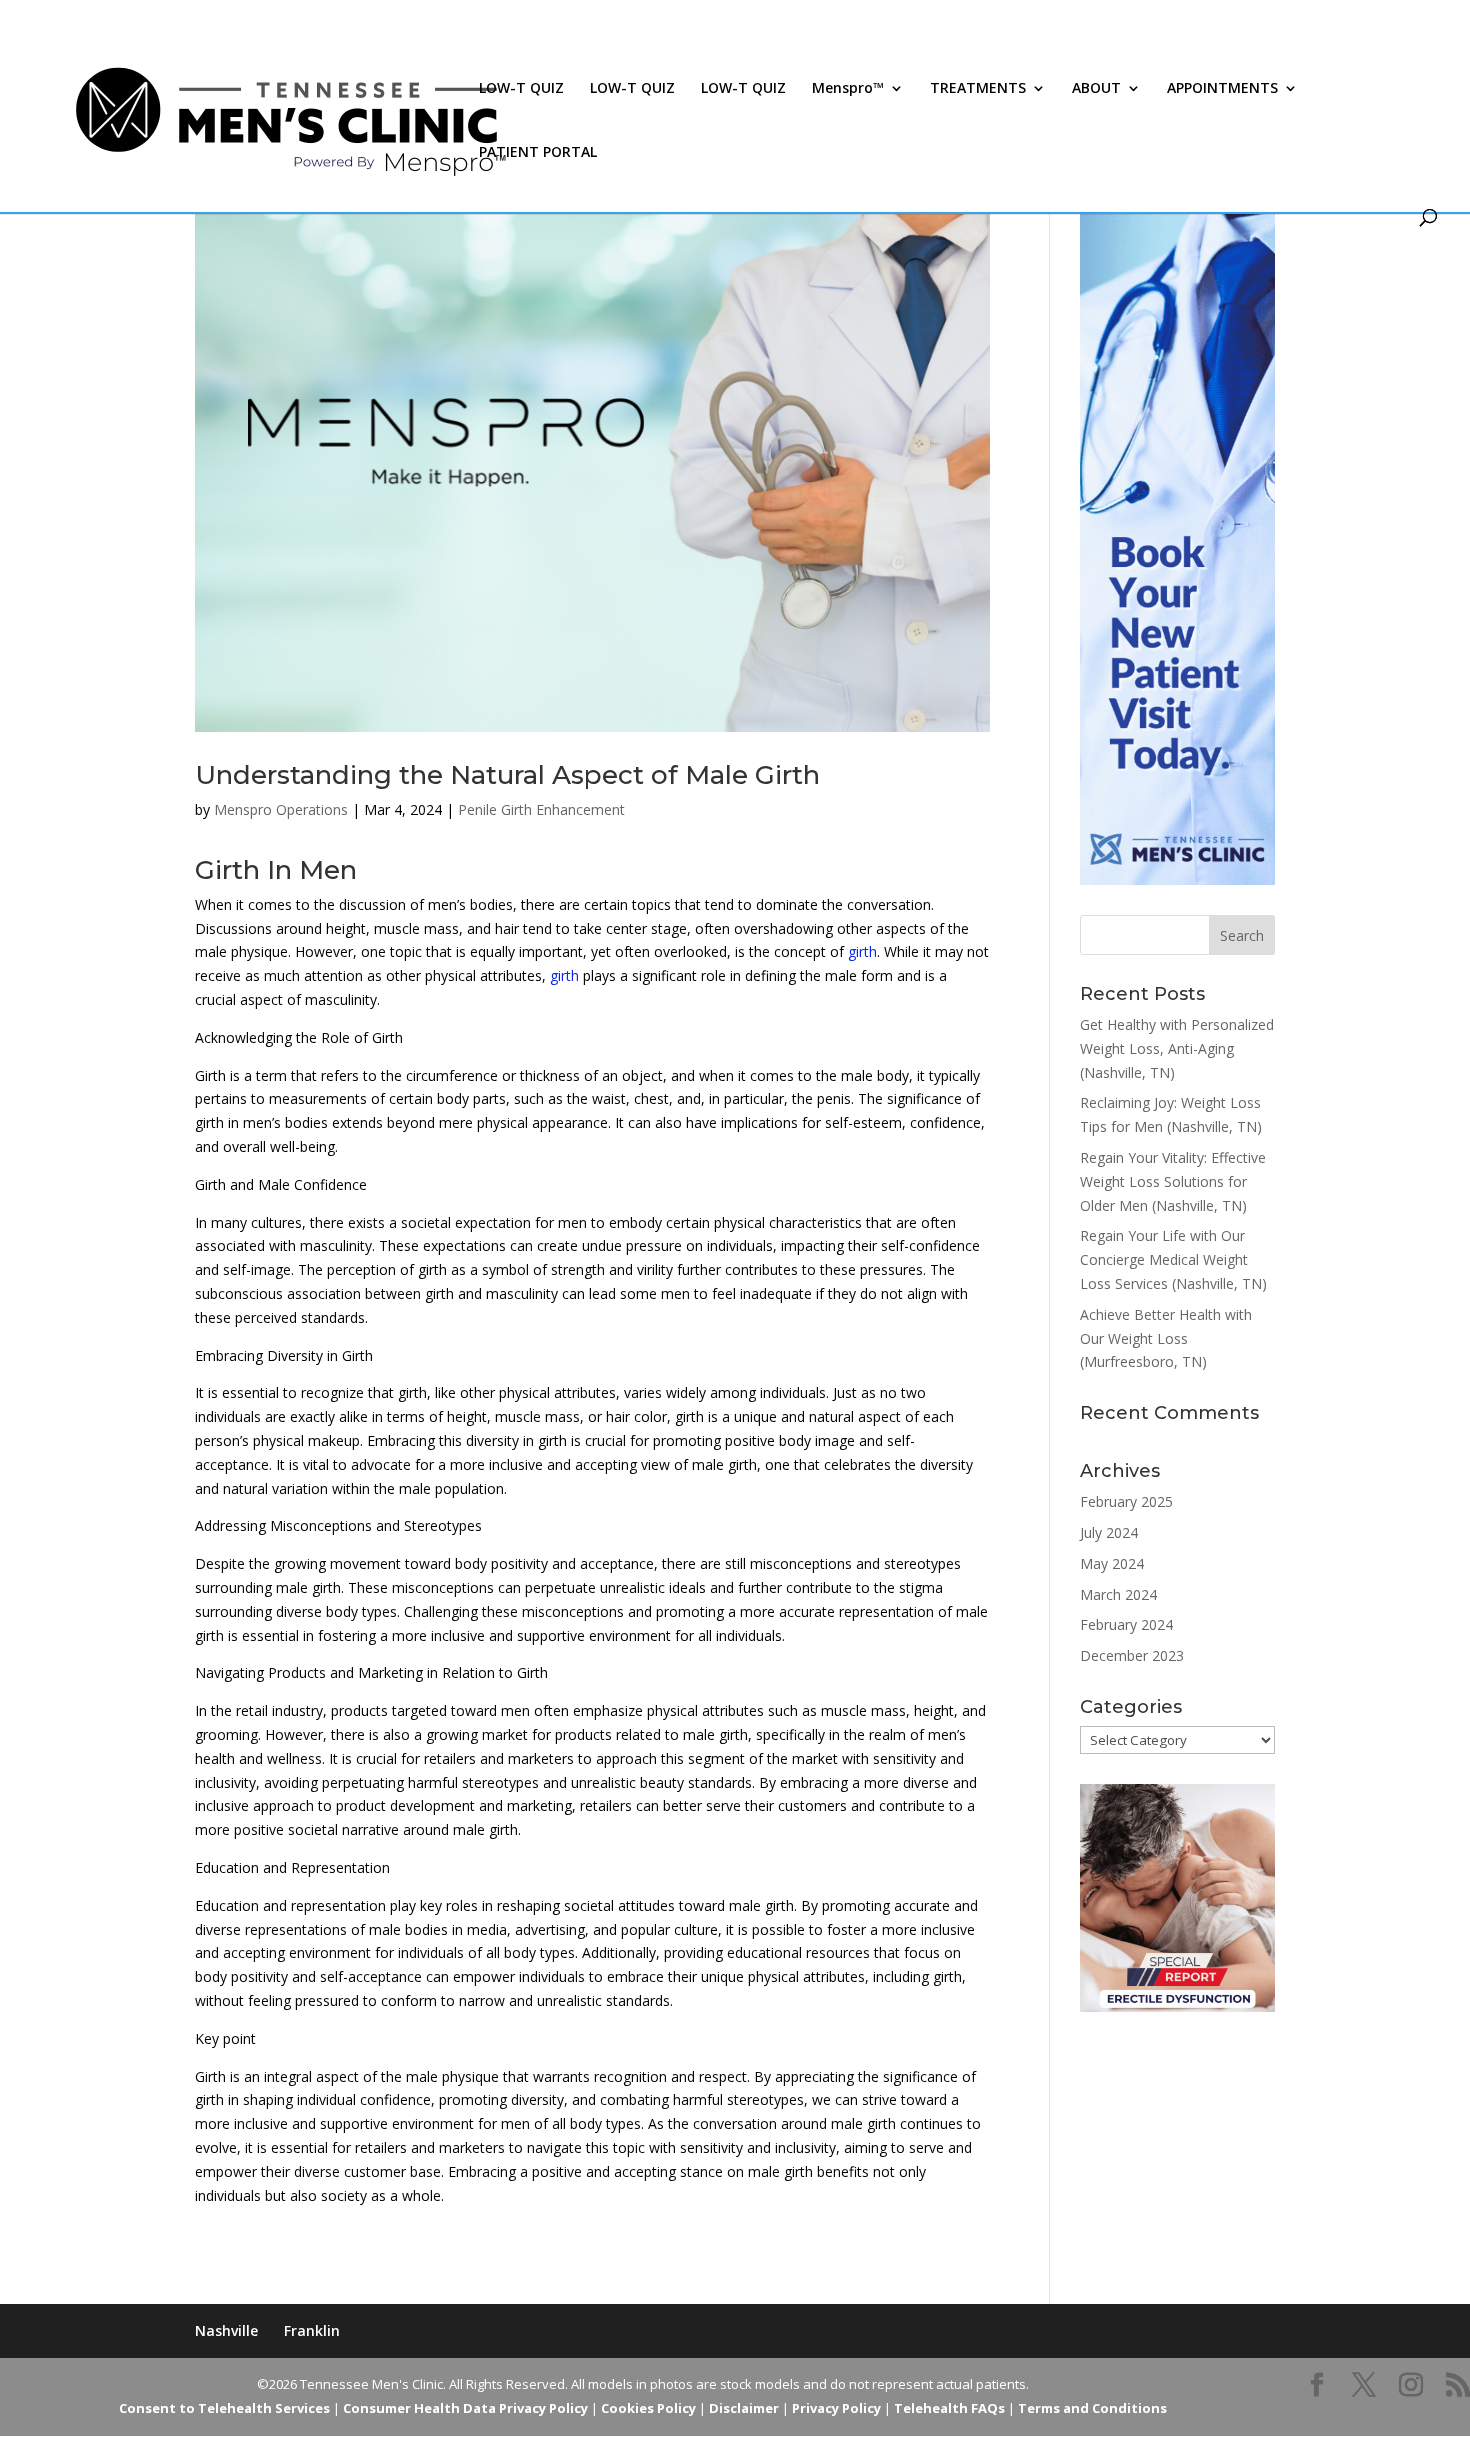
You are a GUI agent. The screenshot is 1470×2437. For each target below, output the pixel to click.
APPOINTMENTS (1222, 89)
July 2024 (1109, 1532)
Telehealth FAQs (949, 2408)
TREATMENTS (978, 89)
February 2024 (1126, 1624)
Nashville (226, 2330)
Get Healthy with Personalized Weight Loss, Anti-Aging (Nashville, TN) (1177, 1048)
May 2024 (1112, 1563)
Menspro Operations (281, 809)
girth (862, 951)
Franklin (312, 2330)
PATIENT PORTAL (538, 153)
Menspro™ (848, 89)
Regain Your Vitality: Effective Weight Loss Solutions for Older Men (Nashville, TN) (1173, 1181)
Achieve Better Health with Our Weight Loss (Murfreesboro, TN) (1166, 1338)
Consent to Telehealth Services (224, 2408)
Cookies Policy (648, 2408)
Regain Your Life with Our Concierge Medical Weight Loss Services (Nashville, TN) (1173, 1259)
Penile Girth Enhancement (541, 809)
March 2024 (1118, 1594)
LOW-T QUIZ (521, 89)
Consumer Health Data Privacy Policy (465, 2408)
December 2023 (1132, 1655)
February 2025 (1126, 1501)
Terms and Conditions (1092, 2408)
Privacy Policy (836, 2408)
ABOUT (1096, 89)
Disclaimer (744, 2408)
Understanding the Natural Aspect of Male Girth (507, 775)
